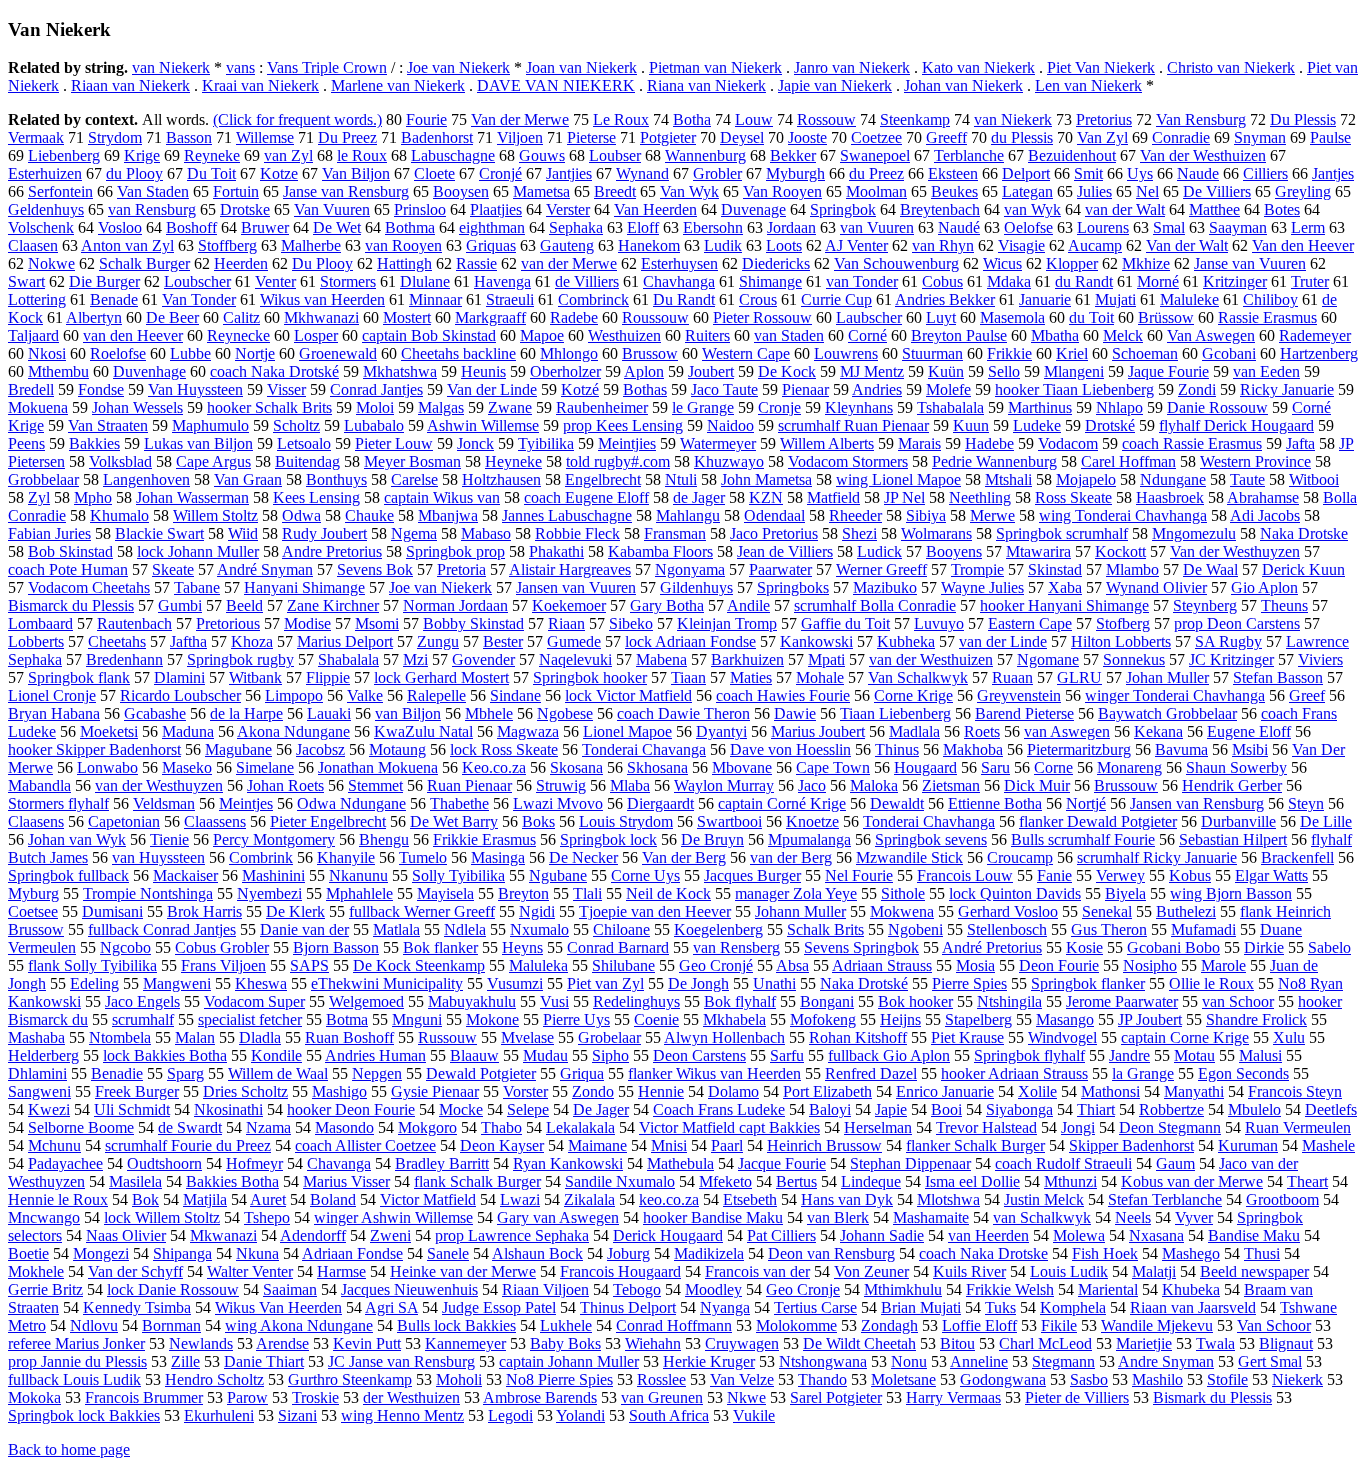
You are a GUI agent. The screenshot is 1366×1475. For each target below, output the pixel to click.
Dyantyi (721, 731)
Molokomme (796, 1325)
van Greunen (662, 1397)
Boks (538, 821)
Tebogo (637, 1289)
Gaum (1175, 1163)
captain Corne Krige (1185, 1037)
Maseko (187, 767)
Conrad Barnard (618, 947)
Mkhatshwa (400, 371)
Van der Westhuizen (1203, 155)
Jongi (1078, 1127)
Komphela (1073, 1307)
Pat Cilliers (781, 1235)
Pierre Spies (969, 983)
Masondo (344, 1127)
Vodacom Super (254, 1001)
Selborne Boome (81, 1127)
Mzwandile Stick (909, 857)
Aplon (644, 371)
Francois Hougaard (620, 1271)
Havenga (502, 281)
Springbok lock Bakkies (84, 1415)
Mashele (1328, 1145)
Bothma (410, 227)
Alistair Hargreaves (570, 569)
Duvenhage (149, 371)
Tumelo (423, 857)
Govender (483, 659)
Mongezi (101, 1253)
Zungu (438, 641)
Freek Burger (137, 1091)
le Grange (703, 407)
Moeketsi (109, 731)
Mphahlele (359, 893)
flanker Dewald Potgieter (1098, 821)
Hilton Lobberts (1121, 641)
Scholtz (296, 425)
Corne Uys (645, 875)
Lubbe (190, 353)
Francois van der (757, 1271)
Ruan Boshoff (349, 1037)
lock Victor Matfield (628, 695)
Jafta (1300, 443)
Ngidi (537, 911)
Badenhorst (437, 137)
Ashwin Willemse (483, 425)
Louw (754, 119)
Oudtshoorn (164, 1163)
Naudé (959, 227)
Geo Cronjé (716, 965)
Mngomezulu (1194, 533)
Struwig (561, 785)
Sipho (610, 1055)
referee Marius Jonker (76, 1343)
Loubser (615, 155)
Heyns (522, 947)
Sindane (515, 695)
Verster (568, 209)
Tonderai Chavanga (644, 749)
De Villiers (1217, 191)
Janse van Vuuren (1250, 263)
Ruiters (707, 335)
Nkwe (746, 1397)
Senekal (1107, 911)
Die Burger (104, 281)
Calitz (241, 317)
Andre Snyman (1166, 1361)
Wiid (243, 533)
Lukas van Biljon (198, 443)
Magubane (238, 749)
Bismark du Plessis (1212, 1397)
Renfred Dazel (871, 1073)
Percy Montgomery (274, 839)
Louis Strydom (626, 821)
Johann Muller (800, 911)
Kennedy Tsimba (137, 1307)
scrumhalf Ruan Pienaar (853, 425)
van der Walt (1125, 209)
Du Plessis (1303, 119)
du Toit (1091, 317)
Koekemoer (569, 605)
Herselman (878, 1127)
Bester (503, 641)
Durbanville (1238, 821)
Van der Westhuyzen (1235, 551)
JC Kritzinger (1231, 659)
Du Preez (347, 137)
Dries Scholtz (245, 1091)
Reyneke (212, 155)
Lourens (1103, 227)
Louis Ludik (1069, 1271)
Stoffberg (227, 245)
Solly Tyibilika (458, 875)
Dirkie (1264, 947)
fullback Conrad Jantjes (162, 929)
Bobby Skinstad (473, 623)
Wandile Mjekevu (1157, 1325)
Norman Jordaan (455, 605)
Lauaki (329, 713)
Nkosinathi (228, 1109)
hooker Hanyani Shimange (1064, 605)
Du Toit (211, 173)
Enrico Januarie (945, 1091)
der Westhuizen (411, 1397)
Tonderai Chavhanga (929, 821)
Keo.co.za (494, 767)
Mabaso (486, 533)
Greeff (946, 137)
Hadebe (989, 443)
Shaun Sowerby (1236, 767)
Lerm (1308, 227)
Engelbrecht (603, 479)
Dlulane (425, 281)
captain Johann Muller (569, 1361)
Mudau (545, 1055)
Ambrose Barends (540, 1397)
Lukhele (566, 1325)
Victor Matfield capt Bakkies (729, 1127)
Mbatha (1055, 335)
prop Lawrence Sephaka (512, 1235)
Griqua (582, 1073)
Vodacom (1068, 443)
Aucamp (1095, 245)
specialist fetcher (250, 1019)
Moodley (713, 1289)
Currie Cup (836, 299)
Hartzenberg (1319, 353)
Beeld (244, 605)
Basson (189, 137)
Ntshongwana (823, 1361)
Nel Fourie (859, 875)
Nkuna (257, 1253)
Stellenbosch (1007, 929)
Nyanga (725, 1307)
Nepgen (377, 1073)
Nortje (255, 353)
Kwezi (49, 1109)
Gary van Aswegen (558, 1217)
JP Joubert (1150, 1019)
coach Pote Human (68, 569)
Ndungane (1173, 479)
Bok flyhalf (740, 1001)
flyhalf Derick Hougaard (1236, 425)
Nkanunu (358, 875)
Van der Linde (492, 389)
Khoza (252, 641)
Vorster (525, 1091)
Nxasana (1156, 1235)
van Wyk (1032, 209)
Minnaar (435, 299)
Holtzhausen (501, 479)
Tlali (587, 893)
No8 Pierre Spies (559, 1379)
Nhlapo (1119, 407)
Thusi (1262, 1253)
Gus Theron (1109, 929)
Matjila (205, 1199)
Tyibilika (546, 443)
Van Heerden (655, 209)
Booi (946, 1109)
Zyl (39, 497)
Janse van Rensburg (346, 191)
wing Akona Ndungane (299, 1325)
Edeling (94, 983)
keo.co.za (669, 1199)
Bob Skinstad (70, 551)
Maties (751, 677)
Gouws (542, 155)
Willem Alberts (827, 443)
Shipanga (182, 1253)
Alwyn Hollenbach (724, 1037)
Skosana (576, 767)
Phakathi (556, 551)
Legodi (510, 1415)
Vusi (554, 1001)
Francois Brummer (144, 1397)
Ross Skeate (1073, 497)
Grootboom (1282, 1199)
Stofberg (1123, 623)
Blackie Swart (159, 533)
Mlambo (1132, 569)
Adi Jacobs (1265, 515)
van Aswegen (1067, 731)
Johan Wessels (137, 407)
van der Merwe (569, 263)
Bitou (957, 1343)
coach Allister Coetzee (365, 1145)
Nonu (909, 1361)
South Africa (669, 1415)
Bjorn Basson (336, 947)
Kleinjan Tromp (727, 623)
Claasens (36, 821)
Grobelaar (609, 1037)
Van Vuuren (332, 209)
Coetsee (33, 911)
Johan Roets (285, 785)
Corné (867, 335)
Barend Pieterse (1024, 713)
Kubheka (906, 641)
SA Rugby (1228, 641)
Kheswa (261, 983)
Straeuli (510, 299)
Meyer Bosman (412, 461)
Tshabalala (950, 407)
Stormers (348, 281)
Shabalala (348, 659)
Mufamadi (1203, 929)
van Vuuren (877, 227)
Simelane (265, 767)
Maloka (874, 785)
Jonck (475, 443)
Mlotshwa (948, 1199)
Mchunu (54, 1145)
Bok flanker (440, 947)
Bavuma (1181, 749)
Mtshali (1008, 479)
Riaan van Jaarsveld (1193, 1307)
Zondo (593, 1091)
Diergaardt (660, 803)
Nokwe (51, 263)
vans (240, 67)
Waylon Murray (724, 785)
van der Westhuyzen (159, 785)
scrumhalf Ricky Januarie (1157, 857)
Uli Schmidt (132, 1109)
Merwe (992, 515)
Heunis (483, 371)
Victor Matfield (428, 1199)
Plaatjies (496, 209)
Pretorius (1104, 119)
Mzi (415, 659)
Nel (1147, 191)
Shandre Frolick (1256, 1019)
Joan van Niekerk (581, 67)
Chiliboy (1270, 299)
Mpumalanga (809, 839)
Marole (1223, 965)
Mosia (975, 965)
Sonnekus (1134, 659)
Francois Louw (965, 875)
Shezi (859, 533)
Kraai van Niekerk (260, 85)
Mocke (461, 1109)
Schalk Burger (144, 263)
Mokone (492, 1019)
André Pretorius (992, 947)
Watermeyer (718, 443)
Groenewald (338, 353)
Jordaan (791, 227)
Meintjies (627, 443)
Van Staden (153, 191)
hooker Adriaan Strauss (1014, 1073)
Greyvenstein (1019, 695)
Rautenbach (134, 623)
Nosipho (1150, 965)
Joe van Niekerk (458, 67)
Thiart (1096, 1109)
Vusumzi (515, 983)
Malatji (1154, 1271)
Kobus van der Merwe (1192, 1181)
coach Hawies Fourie (783, 695)
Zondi (1197, 389)
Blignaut (1286, 1343)
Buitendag (307, 461)
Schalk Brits (825, 929)
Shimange (770, 281)
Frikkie (1009, 353)
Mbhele (489, 713)
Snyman (1260, 137)
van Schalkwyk (1042, 1217)
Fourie (426, 119)
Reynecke (238, 335)
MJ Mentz (872, 371)
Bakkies (94, 443)
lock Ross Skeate (504, 749)
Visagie (1021, 245)
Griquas (491, 245)
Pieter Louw (394, 443)
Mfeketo (725, 1181)
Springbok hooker (590, 677)
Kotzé (580, 389)
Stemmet (375, 785)
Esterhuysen (679, 263)
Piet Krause (967, 1037)
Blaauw (474, 1055)
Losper (316, 335)
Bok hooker (915, 1001)
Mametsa (541, 191)
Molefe (948, 389)
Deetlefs (1331, 1109)
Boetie (28, 1253)
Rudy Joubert (324, 533)
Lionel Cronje (52, 695)
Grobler (717, 173)
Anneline (979, 1361)
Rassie (476, 263)
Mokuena (38, 407)
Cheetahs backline (458, 353)
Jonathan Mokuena (378, 767)
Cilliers (1265, 173)
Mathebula (680, 1163)
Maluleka (538, 965)
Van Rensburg (1201, 119)
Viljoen (520, 137)
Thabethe (459, 803)
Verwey (1120, 875)
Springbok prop (455, 551)
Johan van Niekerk (963, 85)
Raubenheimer (602, 407)
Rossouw (826, 119)
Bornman (171, 1325)
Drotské (1110, 425)
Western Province (1255, 461)
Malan (195, 1037)
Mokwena (902, 911)
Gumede (574, 641)
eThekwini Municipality (387, 983)
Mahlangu (688, 515)
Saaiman (290, 1289)
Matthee (1214, 209)
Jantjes (1333, 173)
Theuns (1284, 605)
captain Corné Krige (782, 803)
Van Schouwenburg (896, 263)
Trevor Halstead (986, 1127)
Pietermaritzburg (1079, 749)
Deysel (742, 137)
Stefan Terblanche (1165, 1199)
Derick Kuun (1303, 569)
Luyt (941, 317)
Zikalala (589, 1199)
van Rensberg (736, 947)
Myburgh (795, 173)
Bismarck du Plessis (71, 605)
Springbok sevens (931, 839)
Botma (347, 1019)
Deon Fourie (1059, 965)
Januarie (1045, 299)
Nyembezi (269, 893)
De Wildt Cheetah (859, 1343)
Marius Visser (346, 1181)
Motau (1194, 1055)
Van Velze (742, 1379)
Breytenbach (940, 209)
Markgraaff (490, 317)
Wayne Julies (982, 587)
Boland (333, 1199)
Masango (1065, 1019)
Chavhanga (679, 281)
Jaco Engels (142, 1001)
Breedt (615, 191)
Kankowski (816, 641)
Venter (275, 281)
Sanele (448, 1253)
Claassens (215, 821)
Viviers (1320, 659)
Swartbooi (729, 821)
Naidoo (730, 425)
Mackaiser (185, 875)
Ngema (414, 533)
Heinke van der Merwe (463, 1271)
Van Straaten (108, 425)
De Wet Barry (454, 821)
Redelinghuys (636, 1001)
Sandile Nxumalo (620, 1181)
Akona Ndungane (293, 731)
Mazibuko (885, 587)
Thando (822, 1379)
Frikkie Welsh (1010, 1289)
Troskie (315, 1397)
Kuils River (969, 1271)
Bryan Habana (54, 713)
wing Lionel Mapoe (898, 479)
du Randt (1084, 281)
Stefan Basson (1278, 677)
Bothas (645, 389)
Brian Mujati (921, 1307)
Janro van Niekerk (852, 67)
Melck (1123, 335)
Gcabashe (155, 713)
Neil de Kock (668, 893)
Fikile (1059, 1325)
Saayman (1238, 227)
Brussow (650, 353)
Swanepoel (875, 155)
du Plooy (134, 173)
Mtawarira (1038, 551)
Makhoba (973, 749)
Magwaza (528, 731)
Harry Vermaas (953, 1397)
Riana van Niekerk (706, 85)
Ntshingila (1009, 1001)
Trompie (977, 569)
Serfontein (60, 191)
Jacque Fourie (782, 1163)
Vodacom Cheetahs (89, 587)
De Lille (1326, 821)
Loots (784, 245)
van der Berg (791, 857)
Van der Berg (684, 857)
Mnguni (417, 1019)
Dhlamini (37, 1073)
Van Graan (248, 479)
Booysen (461, 191)
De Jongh (698, 983)
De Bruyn (712, 839)
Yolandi (580, 1415)
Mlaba (630, 785)
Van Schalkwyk (918, 677)
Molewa (1079, 1235)
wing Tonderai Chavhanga (1123, 515)
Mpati (826, 659)
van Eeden (1266, 371)
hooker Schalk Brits (269, 407)
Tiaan (688, 677)
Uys (1140, 173)
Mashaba (36, 1037)
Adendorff (313, 1235)
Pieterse (591, 137)
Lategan (1027, 191)
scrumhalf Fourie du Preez (188, 1145)
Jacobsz (320, 749)
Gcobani (1229, 353)
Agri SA (391, 1307)
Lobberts (36, 641)
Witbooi (1314, 479)
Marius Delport (345, 641)
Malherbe (311, 245)
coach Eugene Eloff (586, 497)
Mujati (1115, 299)
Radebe (574, 317)
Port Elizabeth (827, 1091)
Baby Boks (565, 1343)
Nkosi (47, 353)
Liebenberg (64, 155)
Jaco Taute (724, 389)
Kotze (279, 173)
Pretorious (228, 623)
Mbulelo (1254, 1109)
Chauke (369, 515)
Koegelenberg (718, 929)
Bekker (793, 155)
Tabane (197, 587)
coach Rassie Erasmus (1192, 443)
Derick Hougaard (668, 1235)
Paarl (727, 1145)
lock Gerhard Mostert (441, 677)
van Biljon (408, 713)
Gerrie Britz (45, 1289)
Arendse (282, 1343)
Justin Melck (1044, 1199)
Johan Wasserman (192, 497)
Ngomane (1048, 659)
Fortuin (236, 191)
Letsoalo (304, 443)
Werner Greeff (881, 569)
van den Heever (133, 335)
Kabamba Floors (660, 551)
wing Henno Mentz (402, 1415)
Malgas (441, 407)
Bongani (827, 1001)
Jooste (807, 137)
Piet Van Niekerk (1101, 67)
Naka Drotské (864, 983)
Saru (995, 767)
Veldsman (164, 803)
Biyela (1125, 893)
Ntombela (120, 1037)
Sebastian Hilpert (1233, 839)
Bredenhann (124, 659)
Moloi (375, 407)
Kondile (276, 1055)
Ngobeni (915, 929)
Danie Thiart (264, 1361)
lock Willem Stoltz (162, 1217)
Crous (758, 299)
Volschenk (41, 227)
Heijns (900, 1019)
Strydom (115, 137)
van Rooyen (403, 245)
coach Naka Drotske (983, 1253)
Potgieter (668, 137)
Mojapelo (1086, 479)
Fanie (1054, 875)
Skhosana (657, 767)
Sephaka (576, 227)
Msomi (377, 623)
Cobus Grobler (222, 947)
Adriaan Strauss (882, 965)
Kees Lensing (316, 497)
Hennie (661, 1091)
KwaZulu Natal (423, 731)
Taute (1247, 479)
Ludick (879, 551)
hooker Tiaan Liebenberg (1074, 389)
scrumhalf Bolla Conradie (875, 605)
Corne (1053, 767)
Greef (1307, 695)
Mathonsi (1110, 1091)
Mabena (661, 659)
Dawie (795, 713)
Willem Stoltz (215, 515)
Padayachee (65, 1163)
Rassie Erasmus (1267, 317)
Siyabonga (1019, 1109)
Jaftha (188, 641)
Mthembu (58, 371)
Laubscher (869, 317)
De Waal (1210, 569)
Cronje (779, 407)
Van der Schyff (135, 1271)
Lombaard (40, 623)
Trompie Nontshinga (148, 893)
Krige (142, 155)
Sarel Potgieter (836, 1397)
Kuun (971, 425)
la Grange (1143, 1073)
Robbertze (1171, 1109)
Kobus (1190, 875)
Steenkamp (915, 119)
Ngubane (558, 875)
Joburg (628, 1253)
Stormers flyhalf (58, 803)
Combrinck (593, 299)
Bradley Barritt (442, 1163)
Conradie (1181, 137)
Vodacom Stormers (848, 461)
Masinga (498, 857)
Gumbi (180, 605)
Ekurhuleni (219, 1415)
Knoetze (812, 821)
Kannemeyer (465, 1343)
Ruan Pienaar (469, 785)
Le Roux (621, 119)
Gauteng (567, 245)
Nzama (268, 1127)
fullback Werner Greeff (422, 911)
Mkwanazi (223, 1235)
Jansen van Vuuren (576, 587)
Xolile (1037, 1091)
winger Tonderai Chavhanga (1175, 695)
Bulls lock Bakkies (456, 1325)
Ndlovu (94, 1325)
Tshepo (267, 1217)
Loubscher (197, 281)
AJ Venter (856, 245)
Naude (1198, 173)
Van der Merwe (520, 119)
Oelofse (1028, 227)
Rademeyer (1315, 335)
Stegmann (1063, 1361)
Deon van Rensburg (831, 1253)
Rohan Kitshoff (858, 1037)
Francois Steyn (1295, 1091)
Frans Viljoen (223, 965)
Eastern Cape (1030, 623)
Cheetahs (117, 641)
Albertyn (94, 317)
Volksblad (120, 461)
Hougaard (925, 767)
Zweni (390, 1235)
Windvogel (1062, 1037)
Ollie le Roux (1211, 983)
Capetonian (124, 821)
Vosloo (120, 227)
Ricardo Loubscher (180, 695)
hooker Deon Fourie (351, 1109)
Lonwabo (107, 767)
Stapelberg (978, 1019)
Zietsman (951, 785)
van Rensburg (152, 209)
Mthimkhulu (903, 1289)
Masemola (1012, 317)
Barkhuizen (747, 659)
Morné (1158, 281)
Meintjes (246, 803)
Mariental (1108, 1289)
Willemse (265, 137)
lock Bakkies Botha (165, 1055)
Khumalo (119, 515)
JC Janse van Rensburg (401, 1361)
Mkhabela (734, 1019)
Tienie (169, 839)
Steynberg (1205, 605)
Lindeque (871, 1181)
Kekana (1158, 731)
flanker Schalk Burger (975, 1145)
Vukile (754, 1415)
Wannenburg (705, 155)
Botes (1282, 209)
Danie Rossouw (1217, 407)
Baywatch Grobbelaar (1167, 713)
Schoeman (1145, 353)
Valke (365, 695)
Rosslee (661, 1379)
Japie (891, 1109)
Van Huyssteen (195, 389)
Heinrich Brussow (824, 1145)
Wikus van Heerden (322, 299)
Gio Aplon (1264, 587)
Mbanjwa (448, 515)
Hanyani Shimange (304, 587)
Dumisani (112, 911)
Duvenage (753, 209)
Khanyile (346, 857)
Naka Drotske (1304, 533)
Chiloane (621, 929)
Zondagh (889, 1325)
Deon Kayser (502, 1145)
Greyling (1303, 191)
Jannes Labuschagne (567, 515)
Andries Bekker (945, 299)
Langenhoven (146, 479)
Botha (692, 119)
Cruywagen (742, 1343)
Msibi (1250, 749)
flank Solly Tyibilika (92, 965)
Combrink (261, 857)
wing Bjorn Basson (1231, 893)
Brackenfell (1297, 857)
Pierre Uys (576, 1019)
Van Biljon (356, 173)
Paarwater (780, 569)
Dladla (260, 1037)
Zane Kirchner (333, 605)
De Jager (601, 1109)
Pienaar (805, 389)
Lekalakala (580, 1127)
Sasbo (1089, 1379)
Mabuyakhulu (472, 1001)
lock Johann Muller (198, 551)
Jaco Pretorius (774, 533)
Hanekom (649, 245)
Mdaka (1009, 281)
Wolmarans (936, 533)
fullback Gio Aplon (889, 1055)
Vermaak (36, 137)
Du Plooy (322, 263)
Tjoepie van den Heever (655, 911)
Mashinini (273, 875)
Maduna (188, 731)
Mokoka (34, 1397)
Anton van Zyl (127, 245)
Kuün (946, 371)
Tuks (1000, 1307)
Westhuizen (624, 335)
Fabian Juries (49, 533)
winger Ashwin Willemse (393, 1217)
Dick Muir (1037, 785)
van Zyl (288, 155)
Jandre (1129, 1055)
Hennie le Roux (58, 1199)
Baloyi (830, 1109)
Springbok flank (79, 677)
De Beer (172, 317)
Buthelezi (1186, 911)
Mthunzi (1070, 1181)
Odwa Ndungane (351, 803)
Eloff (643, 227)
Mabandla (39, 785)
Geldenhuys (46, 209)
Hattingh (404, 263)
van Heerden (988, 1235)
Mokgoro (427, 1127)
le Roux (362, 155)
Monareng (1129, 767)
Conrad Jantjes (376, 389)
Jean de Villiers (785, 551)
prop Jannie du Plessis (77, 1361)
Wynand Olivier (1156, 587)
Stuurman (932, 353)
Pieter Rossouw (762, 317)
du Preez (876, 173)
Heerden (241, 263)
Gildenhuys (696, 587)
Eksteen (953, 173)
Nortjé (1086, 803)
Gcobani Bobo (1173, 947)
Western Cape (746, 353)
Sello (1004, 371)
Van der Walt (1187, 245)
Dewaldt (897, 803)
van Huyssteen (158, 857)
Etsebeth (750, 1199)
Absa (792, 965)
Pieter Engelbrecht (328, 821)
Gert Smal (1270, 1361)
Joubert (711, 371)
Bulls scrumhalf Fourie (1083, 839)
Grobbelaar (43, 479)
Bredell (31, 389)
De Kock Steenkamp (419, 965)
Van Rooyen (782, 191)
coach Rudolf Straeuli (1063, 1163)
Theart (1307, 1181)
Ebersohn (713, 227)
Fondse (101, 389)
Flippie (328, 677)
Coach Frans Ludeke (719, 1109)
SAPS (309, 965)
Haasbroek (1170, 497)
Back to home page (69, 1449)
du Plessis (1022, 137)
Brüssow (1166, 317)
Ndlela (465, 929)
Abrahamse (1263, 497)
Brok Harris (204, 911)
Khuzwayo (729, 461)
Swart (26, 281)
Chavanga (339, 1163)
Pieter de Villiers (1077, 1397)
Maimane (597, 1145)
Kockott (1120, 551)
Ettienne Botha (995, 803)
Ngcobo (125, 947)
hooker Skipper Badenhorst (94, 749)
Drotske (245, 209)
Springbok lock (608, 839)
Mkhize (1146, 263)
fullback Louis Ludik (74, 1379)
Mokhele (36, 1271)
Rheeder (855, 515)
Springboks (793, 587)
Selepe (528, 1109)
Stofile (1227, 1379)
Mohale (820, 677)
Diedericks (776, 263)
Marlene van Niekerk (398, 85)
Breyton (523, 893)
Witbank (255, 677)
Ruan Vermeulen (1298, 1127)
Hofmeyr (254, 1163)
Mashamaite (931, 1217)
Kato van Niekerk (978, 67)
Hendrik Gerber (1232, 785)
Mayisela (445, 893)
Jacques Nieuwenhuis (409, 1289)
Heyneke (513, 461)
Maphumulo (210, 425)
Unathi (774, 983)
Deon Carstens (699, 1055)
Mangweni (177, 983)
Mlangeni (1074, 371)
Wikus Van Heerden (278, 1307)
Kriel (1072, 353)
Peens (26, 443)
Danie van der (304, 929)
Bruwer (265, 227)
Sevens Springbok (861, 947)
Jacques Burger (752, 875)
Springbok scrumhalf (1062, 533)
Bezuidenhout (1072, 155)
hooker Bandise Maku (713, 1217)
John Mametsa (766, 479)
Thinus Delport (628, 1307)
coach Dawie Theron (683, 713)
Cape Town (833, 767)
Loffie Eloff (979, 1325)
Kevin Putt (367, 1343)
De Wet (337, 227)
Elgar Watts (1271, 875)
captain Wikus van (442, 497)
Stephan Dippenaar (910, 1163)
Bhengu (384, 839)
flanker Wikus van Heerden (714, 1073)
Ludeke (1037, 425)
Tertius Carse (815, 1307)
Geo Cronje (803, 1289)
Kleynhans (859, 407)
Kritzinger (1235, 281)
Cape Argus (213, 461)
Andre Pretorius (332, 551)
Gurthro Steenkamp (350, 1379)
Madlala (914, 731)
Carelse (414, 479)
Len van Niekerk (1088, 85)
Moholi (459, 1379)
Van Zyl (1102, 137)
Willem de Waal (278, 1073)
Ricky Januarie (1287, 389)
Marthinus (1040, 407)
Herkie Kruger (709, 1361)
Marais (919, 443)
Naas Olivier (126, 1235)
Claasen (33, 245)
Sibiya (926, 515)
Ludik (723, 245)
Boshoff (191, 227)
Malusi (1260, 1055)
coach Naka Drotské (274, 371)
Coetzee (876, 137)
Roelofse (118, 353)
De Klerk (295, 911)
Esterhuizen (45, 173)
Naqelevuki (575, 659)
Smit (1088, 173)
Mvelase (527, 1037)
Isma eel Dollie (972, 1181)
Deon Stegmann (1170, 1127)
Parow (247, 1397)
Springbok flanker (1088, 983)
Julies (1094, 191)
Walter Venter (250, 1271)
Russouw (447, 1037)
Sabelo (1329, 947)
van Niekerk (171, 67)
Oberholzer (565, 371)
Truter (1310, 281)
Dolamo (733, 1091)
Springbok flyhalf (1029, 1055)
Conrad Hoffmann (674, 1325)
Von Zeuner (871, 1271)
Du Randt (684, 299)
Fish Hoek (1105, 1253)
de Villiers (587, 281)
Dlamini (179, 677)
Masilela (135, 1181)
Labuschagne (453, 155)
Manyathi (1194, 1091)
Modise (307, 623)
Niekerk (1297, 1379)
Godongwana (1003, 1379)
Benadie (117, 1073)
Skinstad (1055, 569)
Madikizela (709, 1253)
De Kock (787, 371)
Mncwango (44, 1217)
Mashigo (339, 1091)
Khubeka (1191, 1289)
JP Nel (904, 497)
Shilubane (623, 965)
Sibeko (631, 623)
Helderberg (43, 1055)
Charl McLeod (1045, 1343)
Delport (1026, 173)
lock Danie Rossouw (173, 1289)
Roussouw (655, 317)
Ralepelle (436, 695)
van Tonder (862, 281)
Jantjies (569, 173)
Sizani (297, 1415)
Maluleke (1189, 299)
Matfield (833, 497)
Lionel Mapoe (627, 731)
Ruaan (1012, 677)
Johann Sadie (882, 1235)
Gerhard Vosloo (1008, 911)
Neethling (980, 497)
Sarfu (787, 1055)
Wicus (1002, 263)
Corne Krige (913, 695)
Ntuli (681, 479)
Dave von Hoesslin (790, 749)
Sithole (903, 893)
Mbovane (742, 767)
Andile (748, 605)
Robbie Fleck (577, 533)
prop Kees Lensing (623, 425)
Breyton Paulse (959, 335)
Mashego (1191, 1253)
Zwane (510, 407)
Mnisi (669, 1145)
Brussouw (1126, 785)
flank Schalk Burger (477, 1181)
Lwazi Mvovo (558, 803)
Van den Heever (1303, 245)
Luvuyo (939, 623)
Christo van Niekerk (1231, 67)
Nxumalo (539, 929)
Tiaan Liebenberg (895, 713)
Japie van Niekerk (835, 85)
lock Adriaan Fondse (690, 641)
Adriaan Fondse (352, 1253)
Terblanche (969, 155)
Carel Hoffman (1128, 461)
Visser (286, 389)
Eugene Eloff (1249, 731)
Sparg (185, 1073)
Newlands (201, 1343)
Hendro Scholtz (214, 1379)
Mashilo (1157, 1379)
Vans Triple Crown (327, 67)
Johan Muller (1167, 677)
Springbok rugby (240, 659)
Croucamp (1020, 857)
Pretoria (461, 569)
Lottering (37, 299)
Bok (145, 1199)
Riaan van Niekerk (130, 85)
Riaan (566, 623)
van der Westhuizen (931, 659)
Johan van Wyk (77, 839)
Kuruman (1248, 1145)
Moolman (876, 191)
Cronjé (500, 173)
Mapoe (542, 335)
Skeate (173, 569)
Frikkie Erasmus (484, 839)
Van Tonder (199, 299)
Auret (268, 1199)
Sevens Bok (375, 569)
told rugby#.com (618, 461)
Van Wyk (689, 191)
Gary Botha (667, 605)
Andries (877, 389)
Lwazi (520, 1199)
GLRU (1079, 677)
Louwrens (846, 353)
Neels (1133, 1217)
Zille (185, 1361)
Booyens (954, 551)
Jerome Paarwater (1122, 1001)
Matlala (396, 929)
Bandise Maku (1254, 1235)
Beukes (954, 191)
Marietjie (1144, 1343)
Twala (1215, 1343)
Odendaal (774, 515)
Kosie (1084, 947)
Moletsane (903, 1379)
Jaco (812, 785)
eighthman (492, 227)
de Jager (699, 497)
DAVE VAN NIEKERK (556, 85)
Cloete (434, 173)
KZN (766, 497)
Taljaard (33, 335)
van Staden (789, 335)
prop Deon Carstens (1237, 623)
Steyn (1306, 803)
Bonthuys (336, 479)
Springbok (843, 209)
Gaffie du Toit (845, 623)
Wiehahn (653, 1343)
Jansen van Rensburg (1197, 803)
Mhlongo (569, 353)
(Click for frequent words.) (297, 119)
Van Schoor (1274, 1325)
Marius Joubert (818, 731)
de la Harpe (246, 713)
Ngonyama (690, 569)
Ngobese (565, 713)
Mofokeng (823, 1019)
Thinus (897, 749)
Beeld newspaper (1254, 1271)
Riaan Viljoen (545, 1289)
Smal (1169, 227)
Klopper (1072, 263)
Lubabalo (374, 425)
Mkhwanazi (321, 317)
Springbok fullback (68, 875)
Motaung (397, 749)
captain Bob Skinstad (429, 335)
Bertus (796, 1181)
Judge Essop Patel (499, 1307)
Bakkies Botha (232, 1181)
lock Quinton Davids (1015, 893)
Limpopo (294, 695)
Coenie (656, 1019)
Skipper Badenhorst (1131, 1145)
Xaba (1065, 587)
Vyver (1194, 1217)
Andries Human (375, 1055)
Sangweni (39, 1091)
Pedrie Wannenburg (994, 461)
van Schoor (1238, 1001)
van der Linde (1003, 641)
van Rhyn (943, 245)
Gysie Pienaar (435, 1091)
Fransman (675, 533)
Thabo (501, 1127)
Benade (114, 299)
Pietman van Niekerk (715, 67)
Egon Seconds (1243, 1073)
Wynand (642, 173)
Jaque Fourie (1168, 371)
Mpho (93, 497)
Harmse (341, 1271)
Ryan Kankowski (568, 1163)
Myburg (33, 893)
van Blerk (838, 1217)
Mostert (407, 317)
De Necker (583, 857)
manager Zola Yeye (796, 893)
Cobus (942, 281)
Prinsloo (420, 209)
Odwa (301, 515)
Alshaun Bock (537, 1253)
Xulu (1289, 1037)
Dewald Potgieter (481, 1073)
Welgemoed (366, 1001)
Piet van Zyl (605, 983)
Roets (982, 731)
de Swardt (190, 1127)
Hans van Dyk (847, 1199)
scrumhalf (143, 1019)
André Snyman (265, 569)
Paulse (1330, 137)
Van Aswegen (1211, 335)
